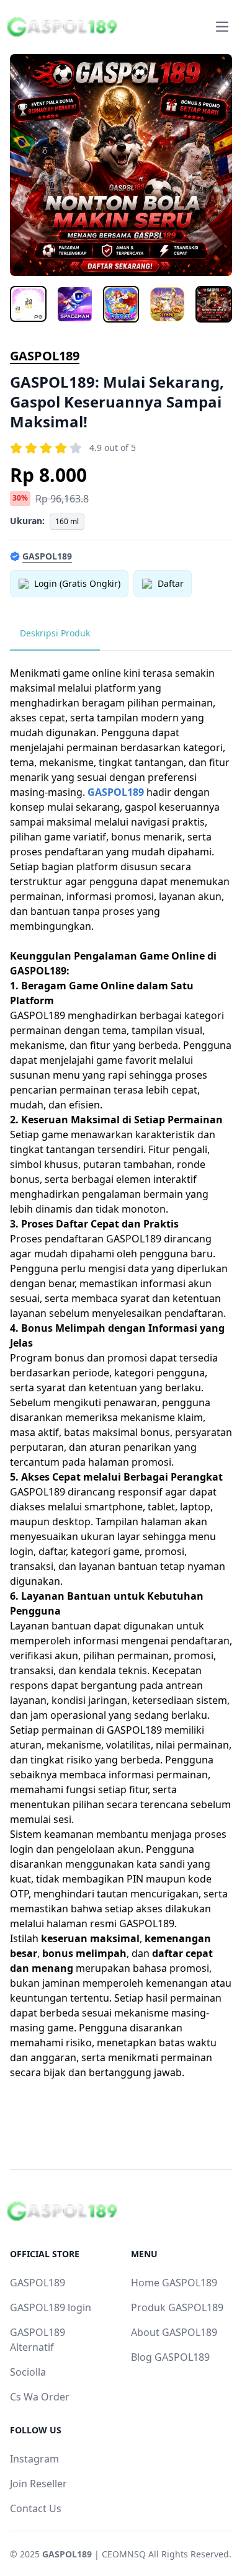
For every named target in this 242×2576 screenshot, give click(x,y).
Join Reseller (38, 2484)
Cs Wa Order (40, 2397)
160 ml (67, 521)
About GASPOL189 (174, 2332)
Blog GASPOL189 (170, 2357)
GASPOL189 (45, 356)
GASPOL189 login (51, 2307)
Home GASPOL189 (174, 2283)
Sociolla (28, 2372)
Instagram (34, 2459)
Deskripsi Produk (55, 633)
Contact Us (36, 2508)
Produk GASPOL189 (177, 2307)
